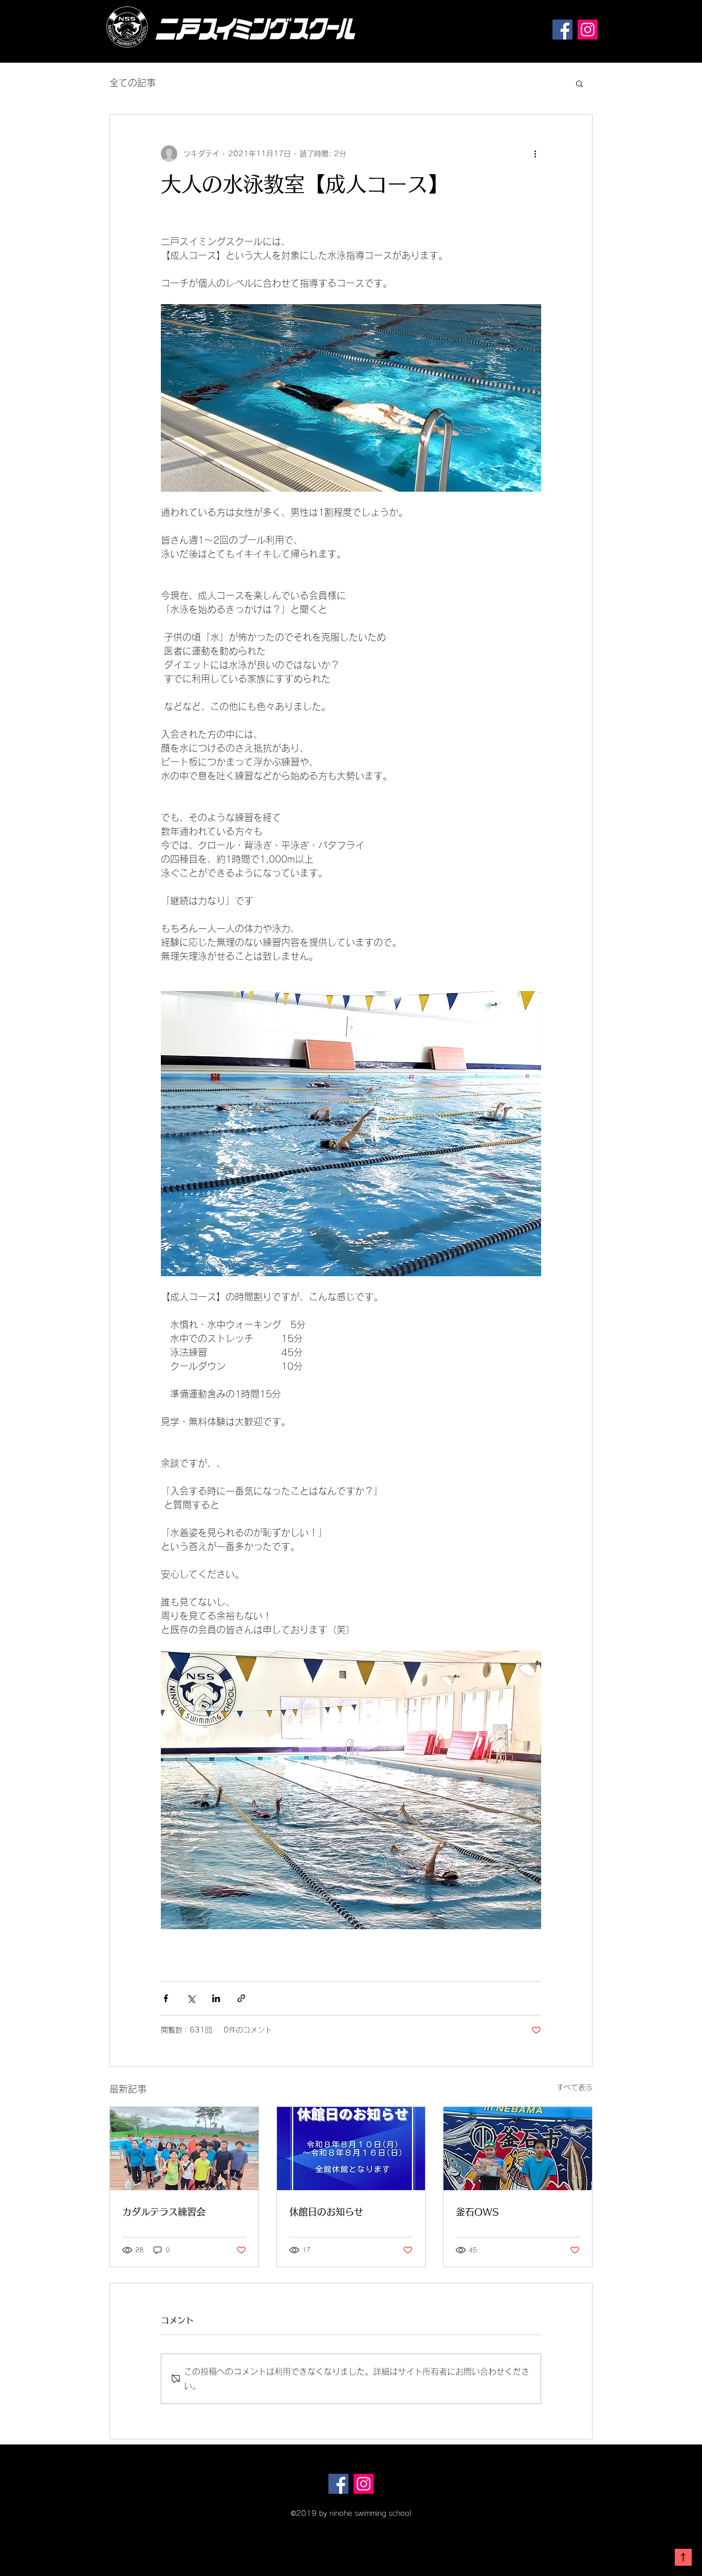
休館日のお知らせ (326, 2212)
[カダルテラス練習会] (184, 2149)
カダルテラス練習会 (164, 2212)
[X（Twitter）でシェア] (191, 1998)
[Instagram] (588, 30)
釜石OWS (477, 2212)
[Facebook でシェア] (166, 1998)
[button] (579, 83)
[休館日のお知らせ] (351, 2149)
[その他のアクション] (535, 154)
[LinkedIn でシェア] (216, 1998)
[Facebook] (562, 30)
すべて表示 (575, 2087)
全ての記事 (133, 83)
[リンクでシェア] (241, 1998)
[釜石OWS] (518, 2149)
